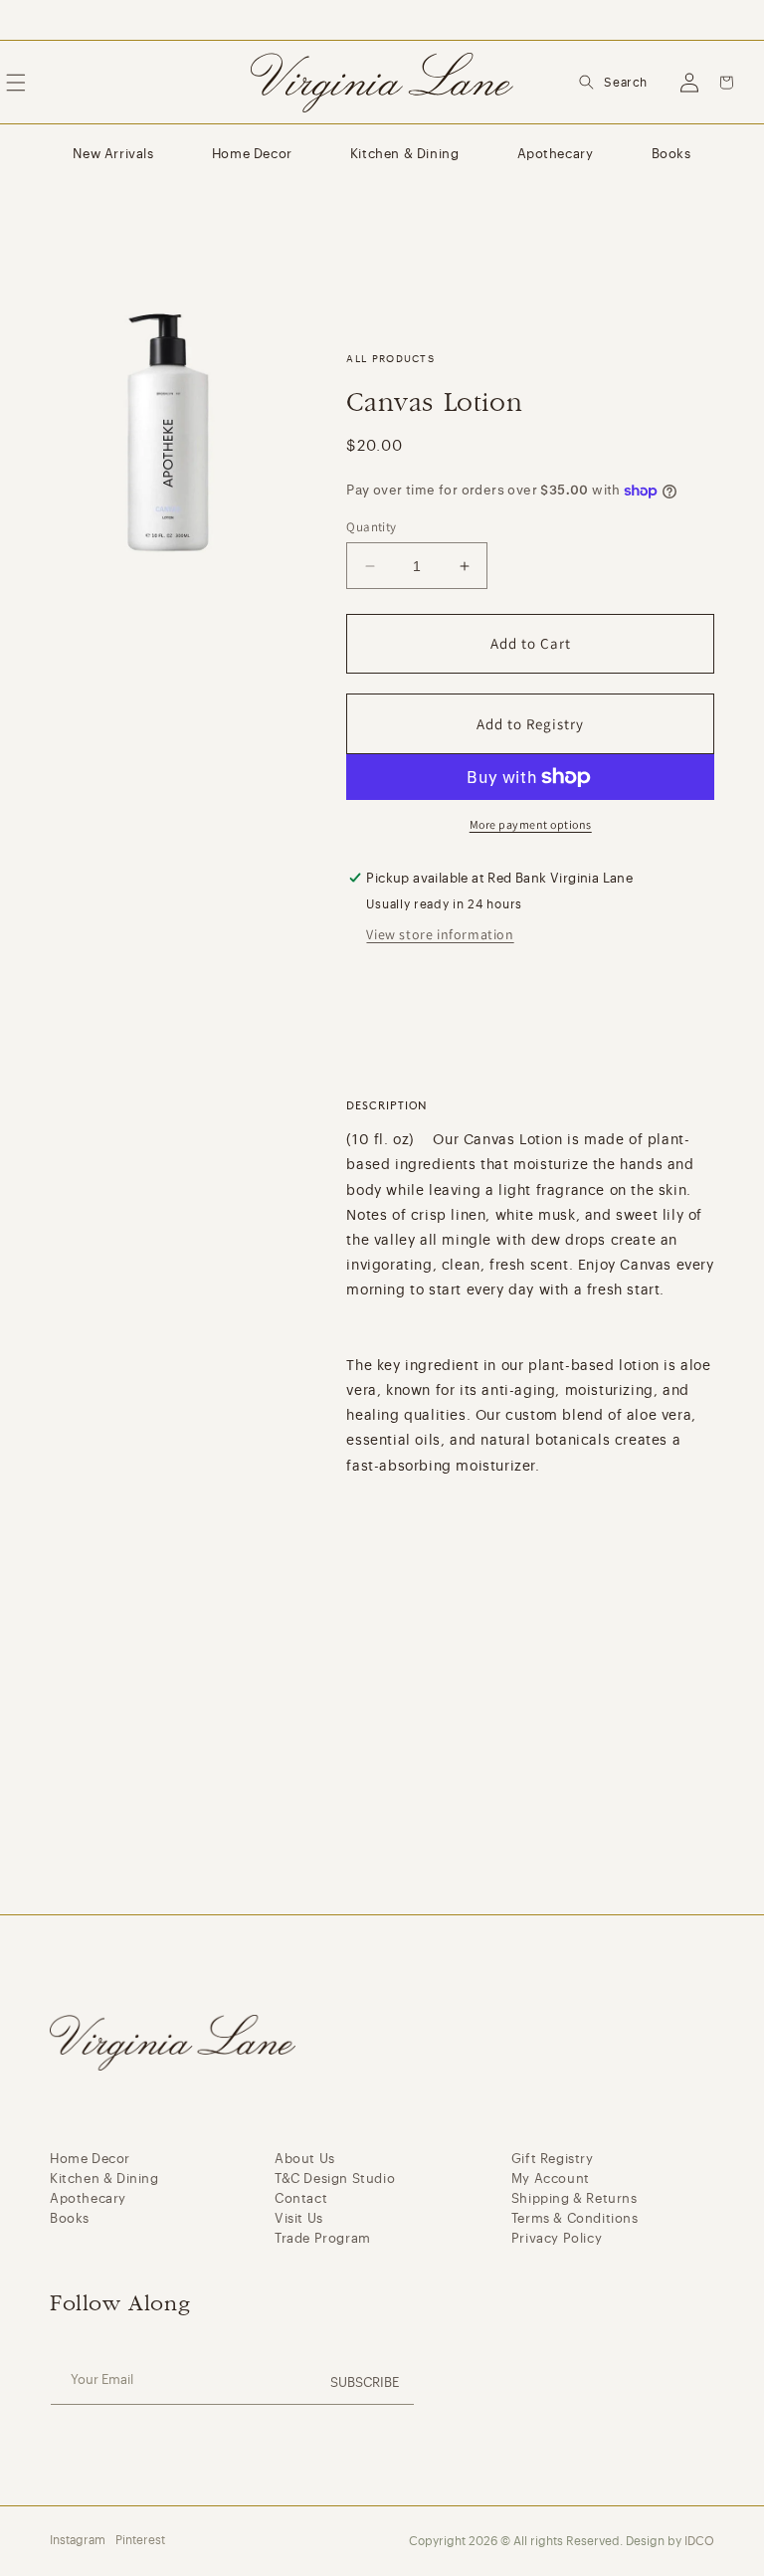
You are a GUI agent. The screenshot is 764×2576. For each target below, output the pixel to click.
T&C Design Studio (335, 2179)
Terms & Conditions (575, 2218)
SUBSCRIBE (365, 2382)
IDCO (699, 2541)
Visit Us (299, 2218)
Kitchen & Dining (405, 154)
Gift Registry (553, 2159)
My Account (551, 2179)
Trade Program (323, 2238)
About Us (305, 2159)
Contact (301, 2198)
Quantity (371, 527)
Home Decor (252, 154)
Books (671, 154)
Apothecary (556, 154)
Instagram (78, 2540)
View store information (440, 934)
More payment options (531, 824)
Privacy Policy (557, 2238)
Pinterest (140, 2540)
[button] (613, 83)
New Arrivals (113, 154)
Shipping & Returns (574, 2198)
